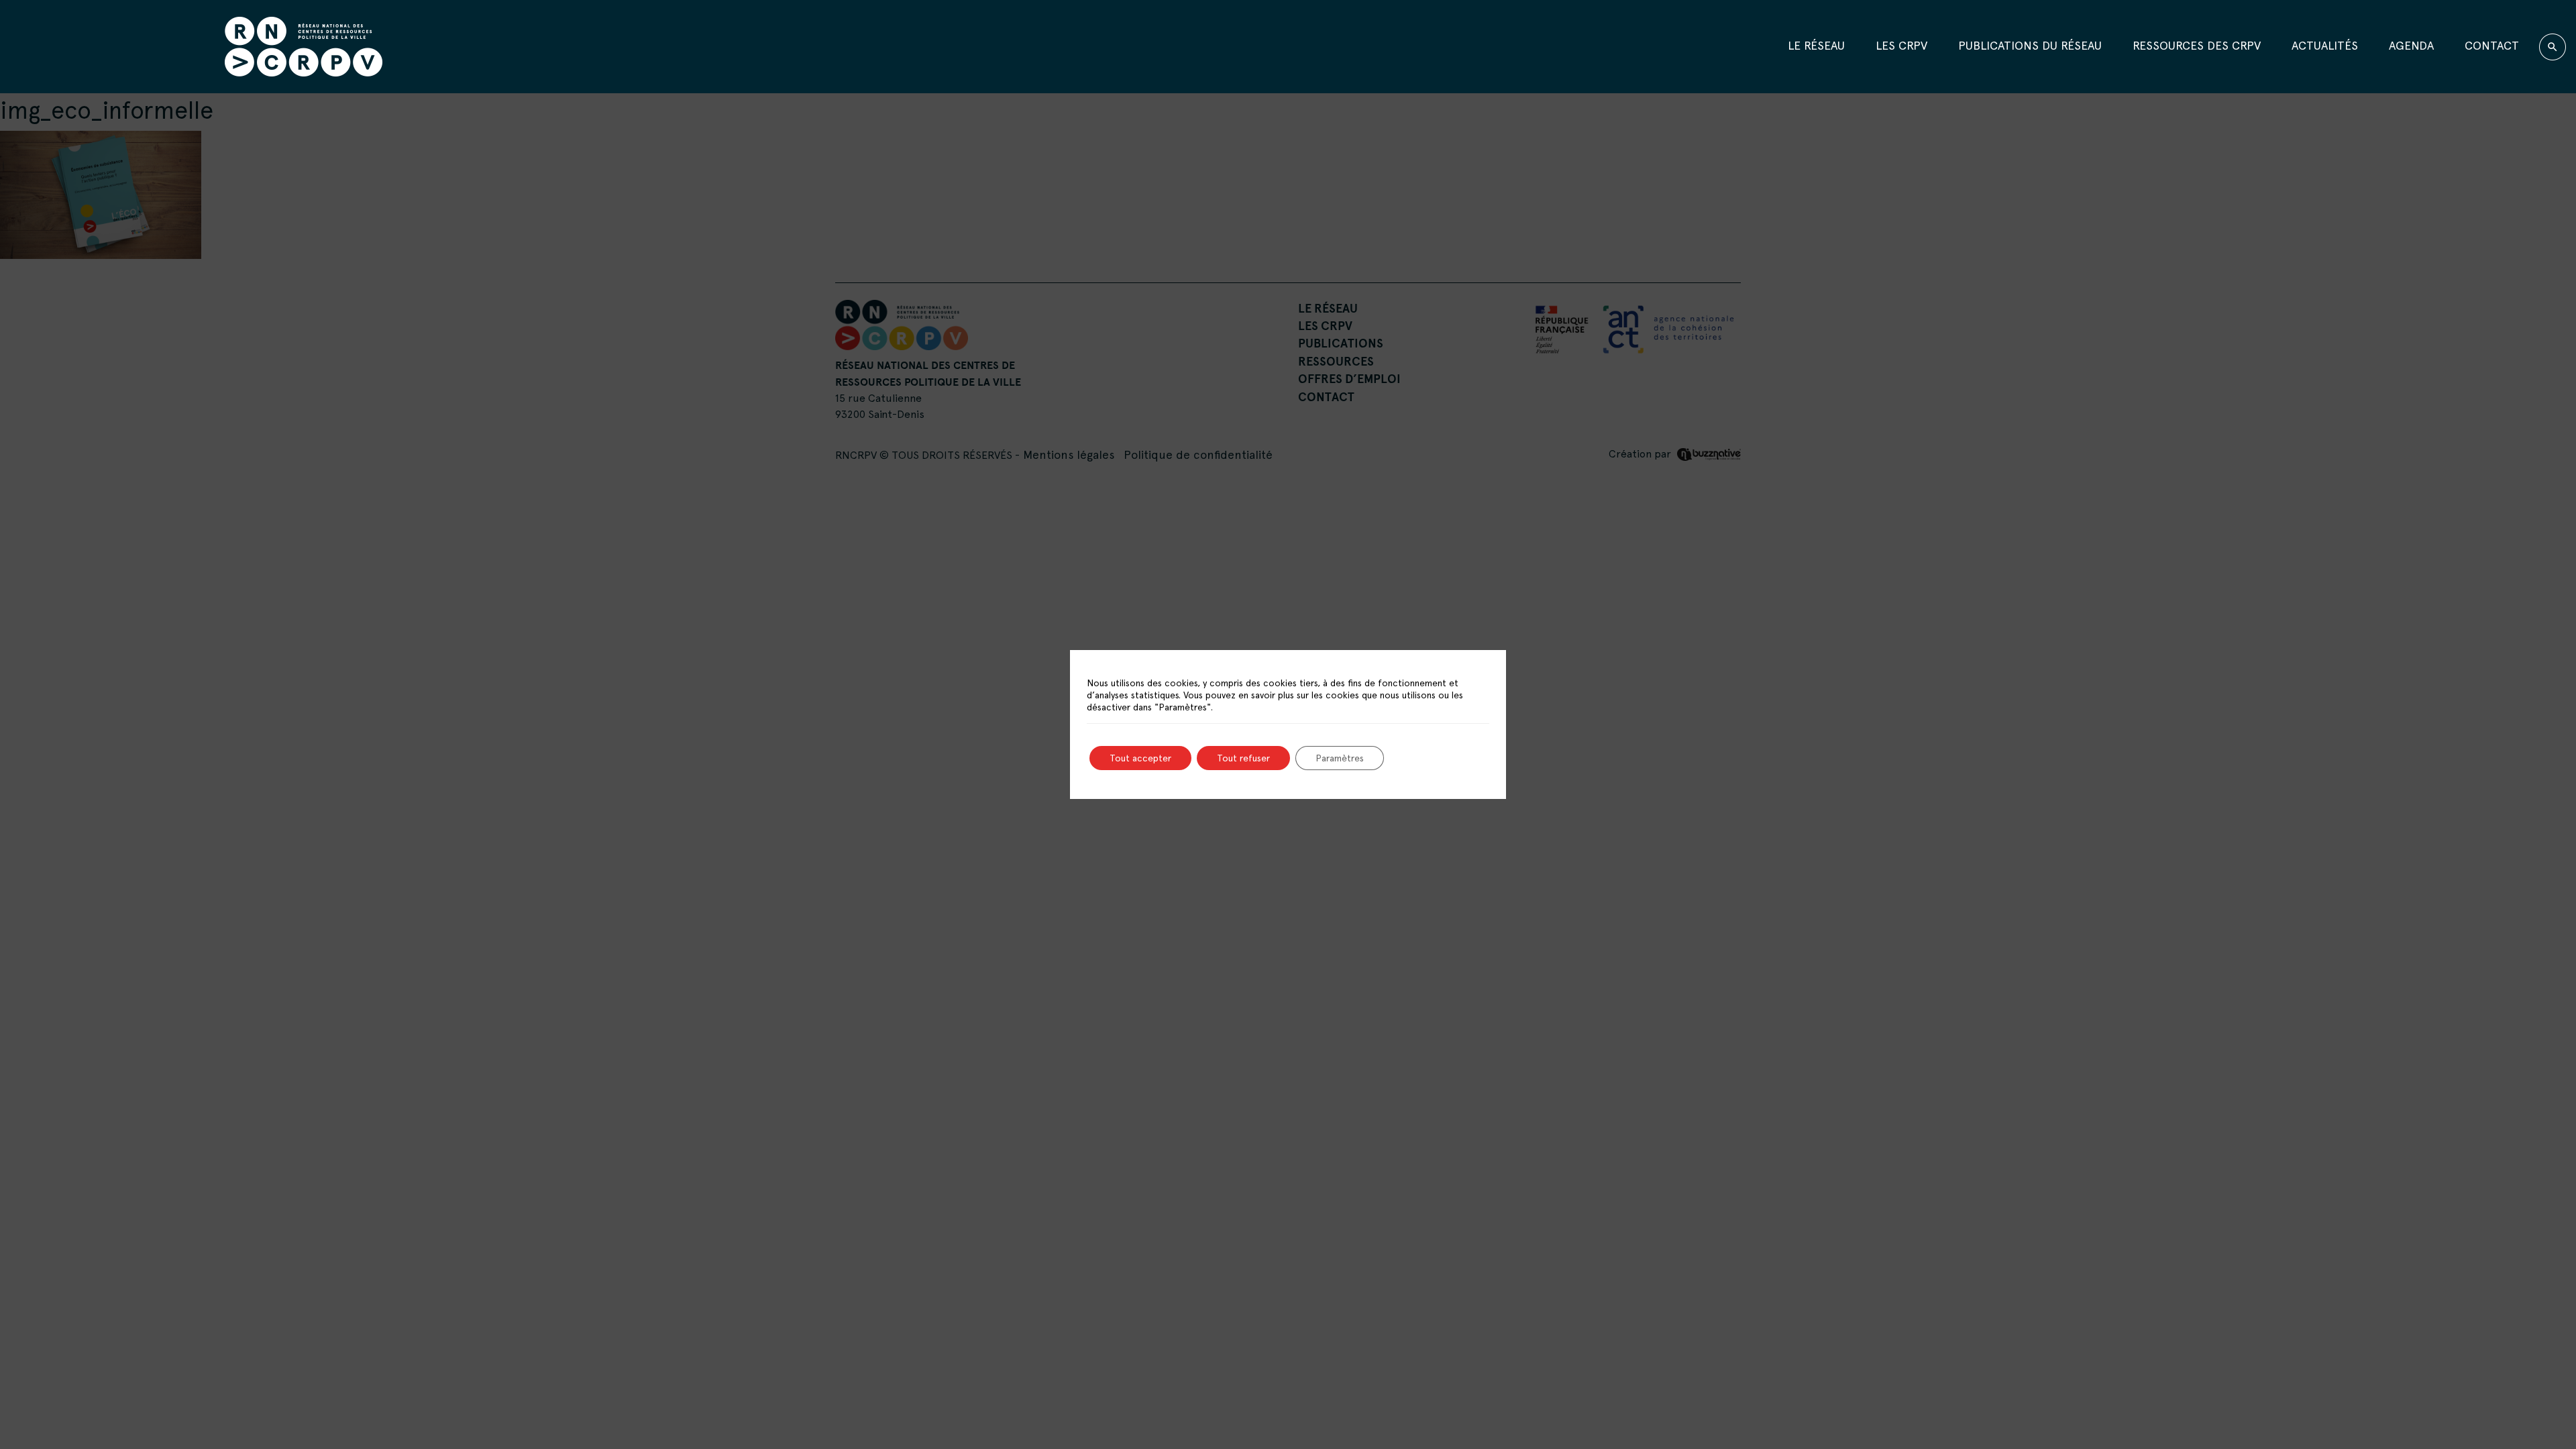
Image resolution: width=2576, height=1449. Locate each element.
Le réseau (1816, 45)
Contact (2492, 45)
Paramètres (1340, 758)
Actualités (2325, 45)
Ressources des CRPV (2197, 45)
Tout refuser (1243, 758)
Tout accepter (1140, 758)
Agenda (2411, 45)
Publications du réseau (2030, 45)
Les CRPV (1901, 45)
